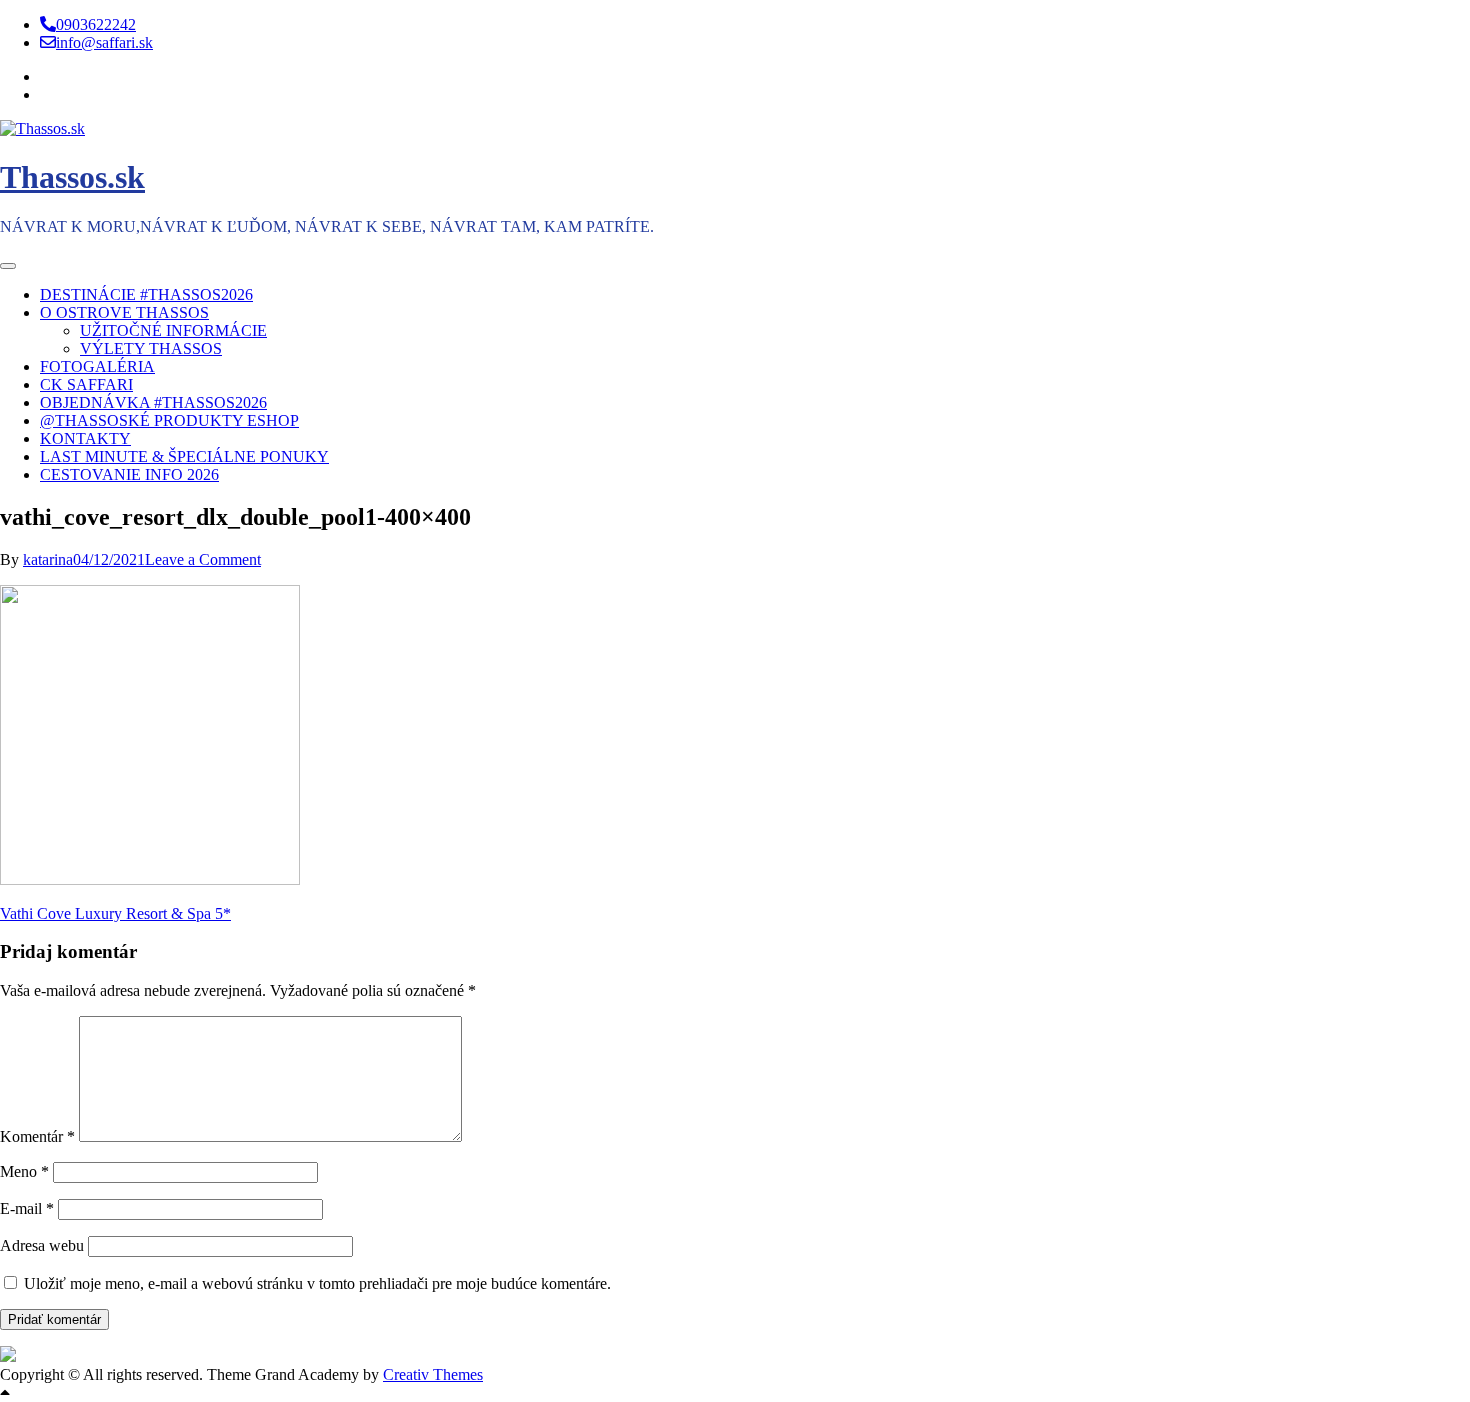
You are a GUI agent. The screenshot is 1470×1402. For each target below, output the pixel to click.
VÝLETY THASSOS (151, 348)
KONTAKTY (85, 438)
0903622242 (96, 24)
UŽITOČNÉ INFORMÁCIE (173, 330)
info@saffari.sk (104, 42)
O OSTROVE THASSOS (124, 312)
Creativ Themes (433, 1374)
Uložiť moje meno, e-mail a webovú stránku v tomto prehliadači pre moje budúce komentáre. (317, 1283)
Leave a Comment (203, 559)
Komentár (37, 1136)
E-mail (27, 1208)
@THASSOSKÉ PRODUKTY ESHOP (169, 420)
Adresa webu (42, 1245)
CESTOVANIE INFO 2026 (129, 474)
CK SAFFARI (86, 384)
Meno (24, 1171)
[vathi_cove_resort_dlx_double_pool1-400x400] (150, 879)
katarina (48, 559)
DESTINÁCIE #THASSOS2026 (146, 294)
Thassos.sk (72, 177)
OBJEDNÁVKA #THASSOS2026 (153, 402)
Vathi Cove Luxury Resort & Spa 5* (115, 913)
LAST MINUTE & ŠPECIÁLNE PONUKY (184, 456)
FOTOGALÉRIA (97, 366)
